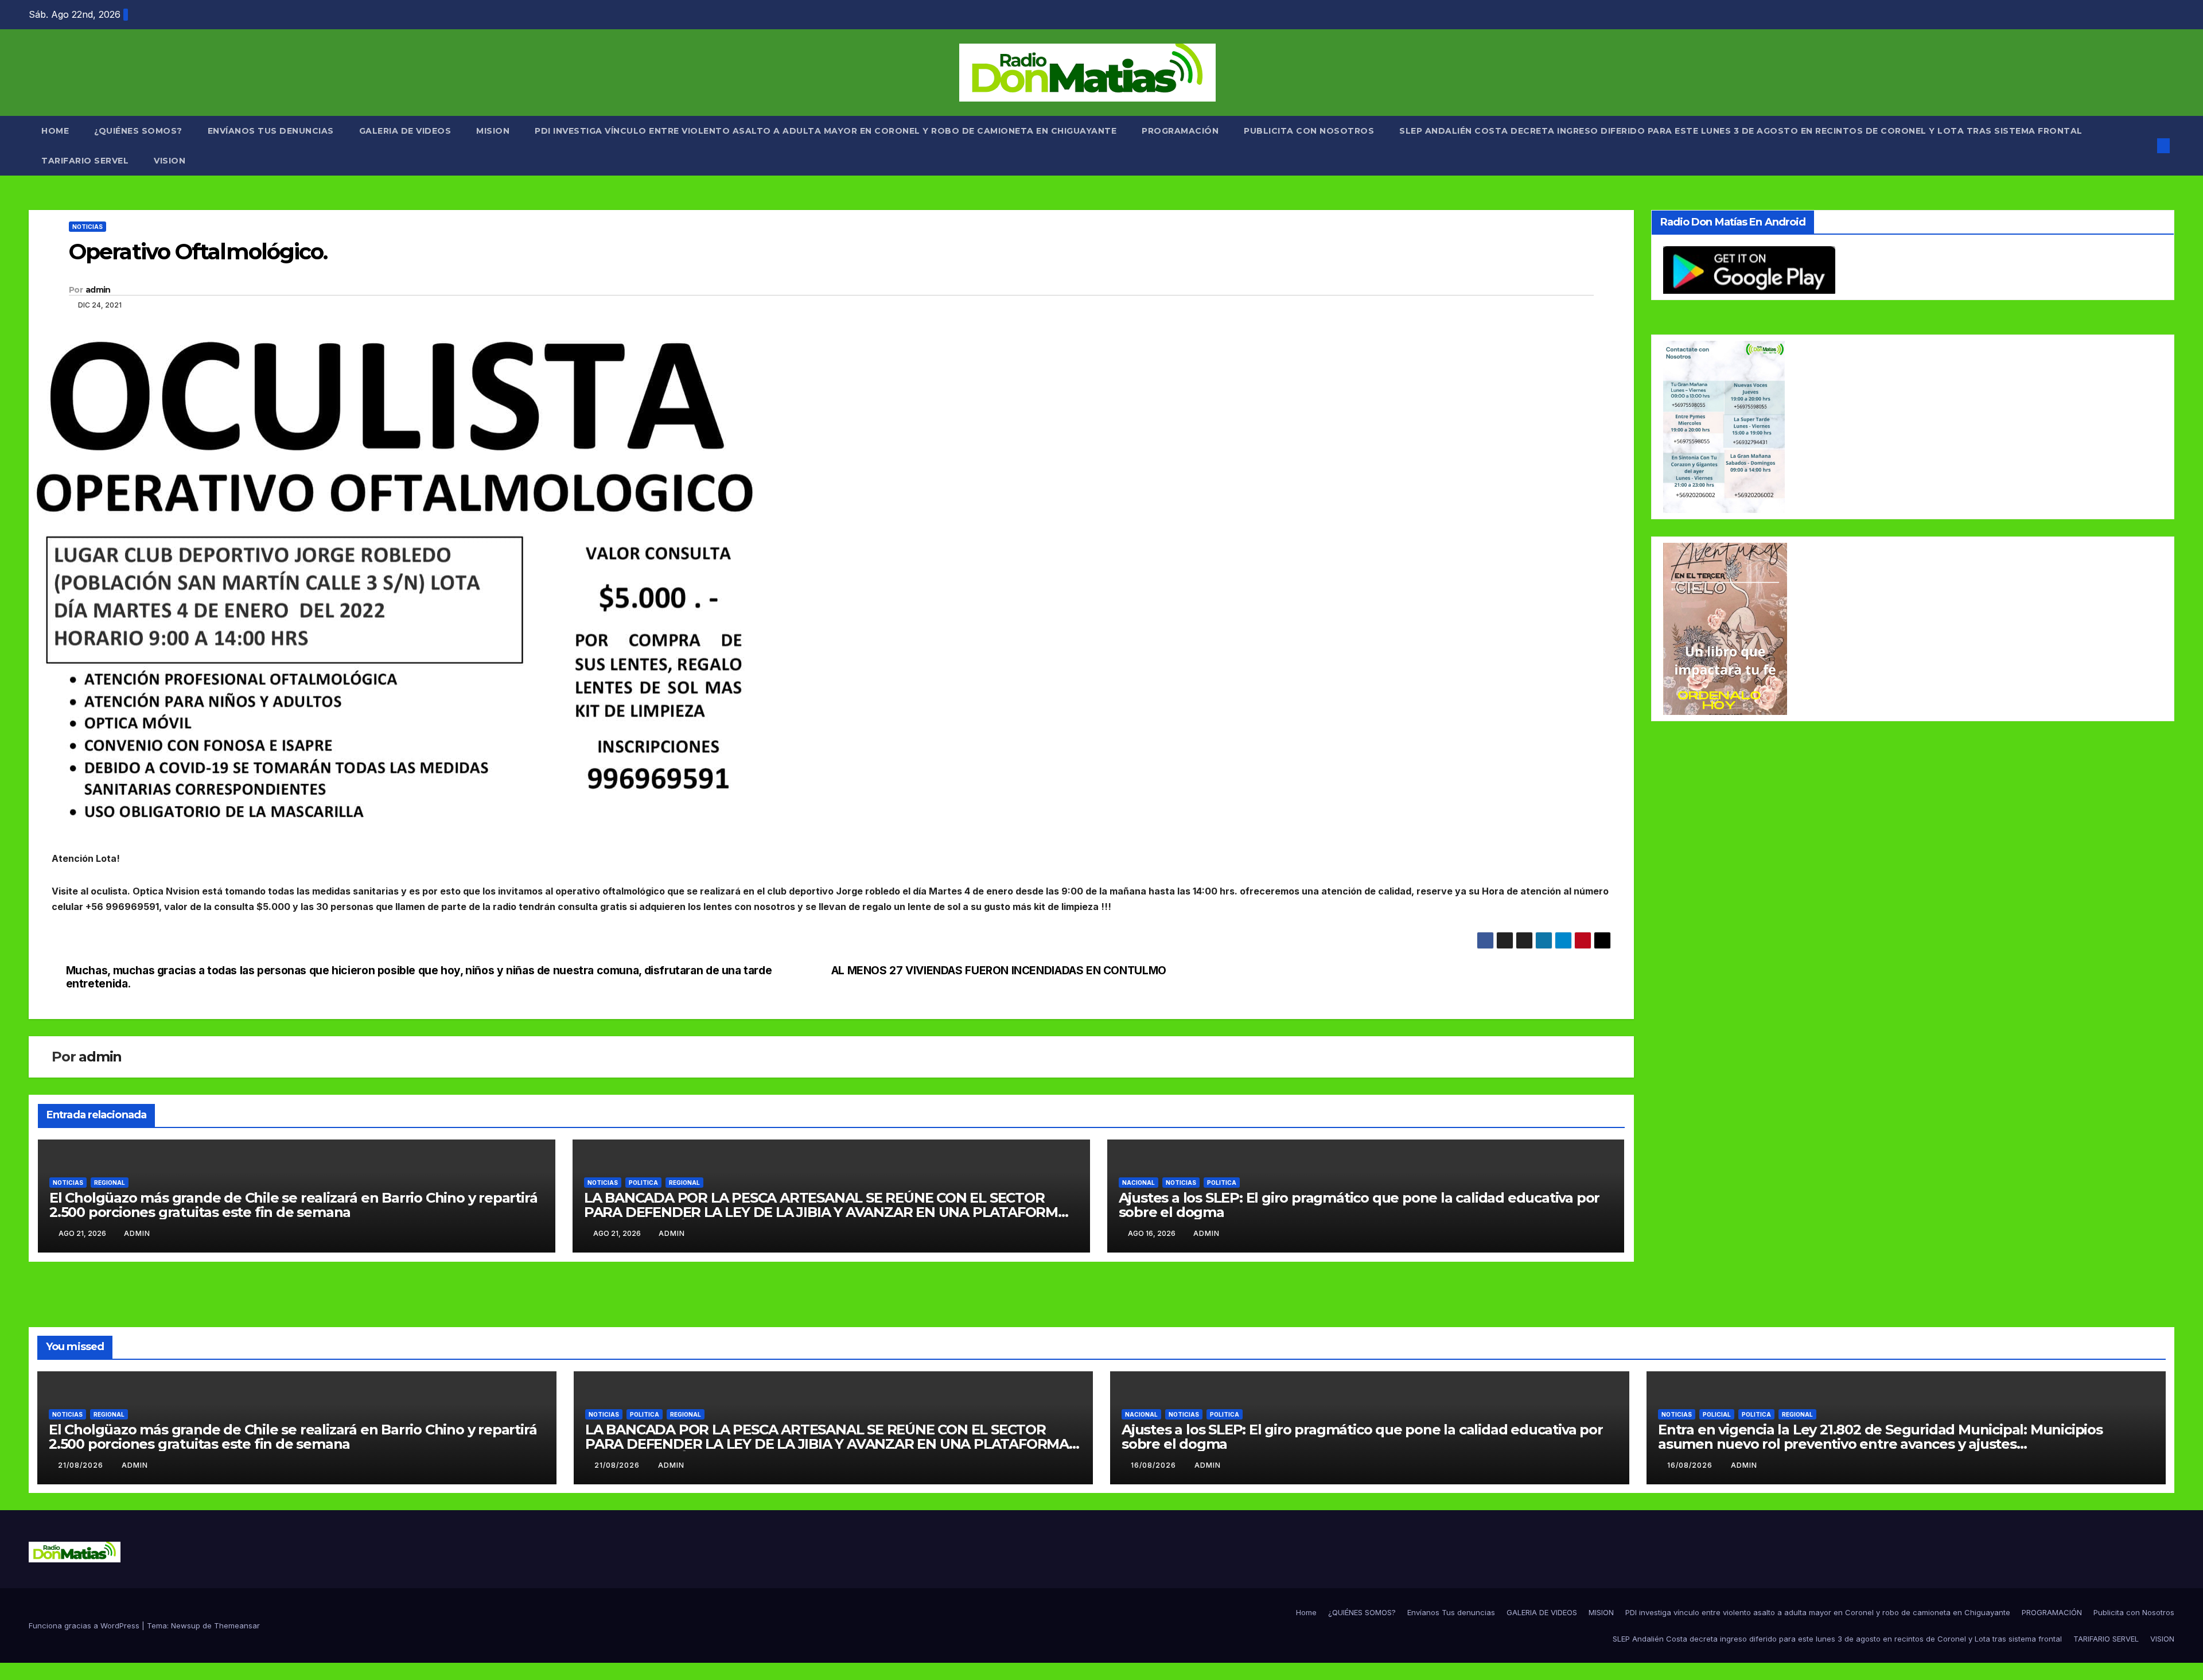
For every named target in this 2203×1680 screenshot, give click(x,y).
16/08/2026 (1155, 1465)
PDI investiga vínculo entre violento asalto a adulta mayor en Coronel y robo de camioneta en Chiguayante (826, 131)
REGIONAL (110, 1183)
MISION (493, 131)
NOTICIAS (87, 227)
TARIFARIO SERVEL (85, 161)
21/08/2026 (82, 1465)
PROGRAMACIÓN (1180, 131)
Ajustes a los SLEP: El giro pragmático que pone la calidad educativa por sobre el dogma (1359, 1205)
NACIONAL (1139, 1183)
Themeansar (237, 1625)
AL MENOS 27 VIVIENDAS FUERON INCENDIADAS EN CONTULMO (999, 971)
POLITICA (643, 1183)
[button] (2144, 146)
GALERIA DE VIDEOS (405, 131)
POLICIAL (1717, 1414)
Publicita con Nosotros (1309, 131)
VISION (170, 161)
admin (98, 290)
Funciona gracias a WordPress (85, 1625)
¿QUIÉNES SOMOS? (138, 131)
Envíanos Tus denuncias (271, 131)
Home (55, 131)
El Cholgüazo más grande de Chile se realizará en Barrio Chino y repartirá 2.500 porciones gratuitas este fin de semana (293, 1205)
